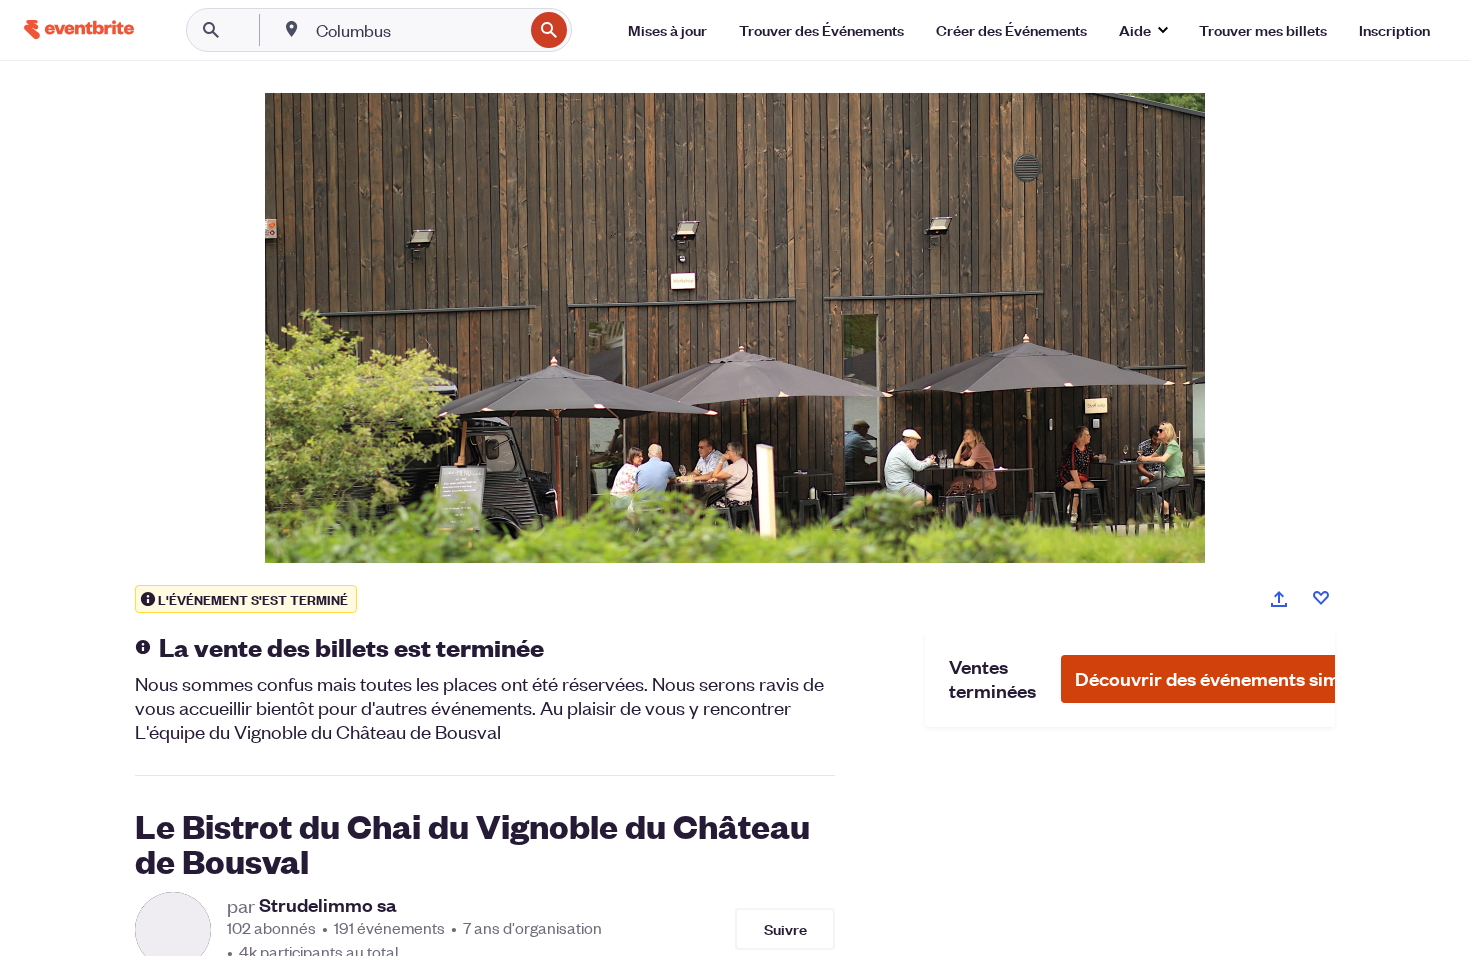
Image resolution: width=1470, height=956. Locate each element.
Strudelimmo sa (328, 905)
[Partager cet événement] (1279, 599)
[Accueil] (79, 29)
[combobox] (417, 30)
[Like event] (1321, 598)
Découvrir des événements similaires (1234, 678)
